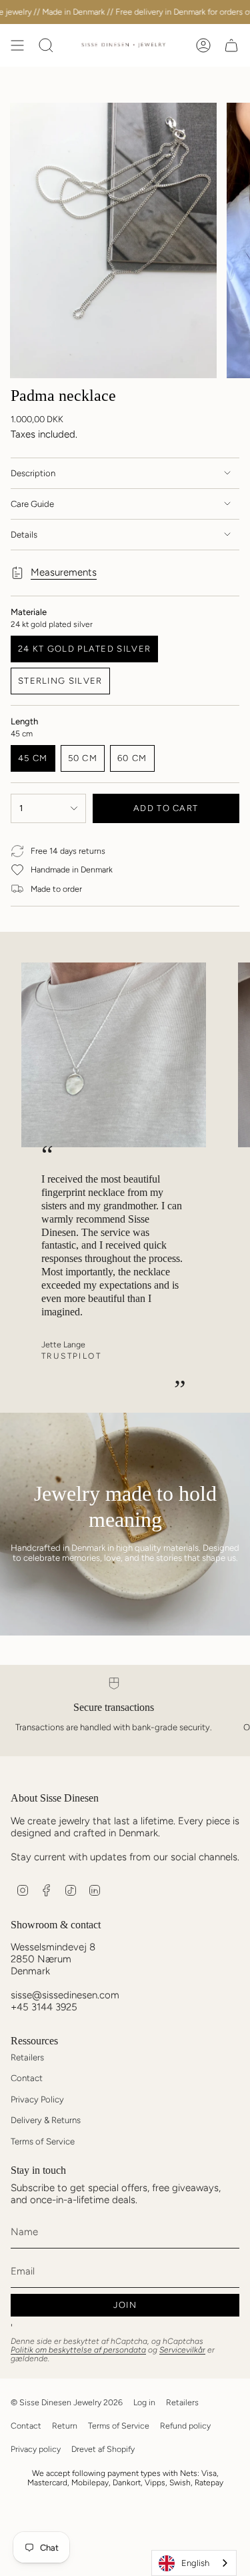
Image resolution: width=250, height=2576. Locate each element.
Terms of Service (43, 2141)
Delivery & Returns (46, 2120)
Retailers (27, 2057)
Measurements (64, 572)
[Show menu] (17, 45)
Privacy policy (36, 2449)
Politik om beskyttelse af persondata (78, 2350)
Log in (144, 2402)
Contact (27, 2078)
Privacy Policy (37, 2099)
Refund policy (185, 2426)
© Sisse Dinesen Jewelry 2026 (67, 2402)
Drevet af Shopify (103, 2449)
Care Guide (32, 504)
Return (65, 2426)
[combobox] (194, 2563)
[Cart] (231, 45)
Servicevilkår (182, 2350)
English (195, 2563)
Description (33, 473)
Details (24, 535)
